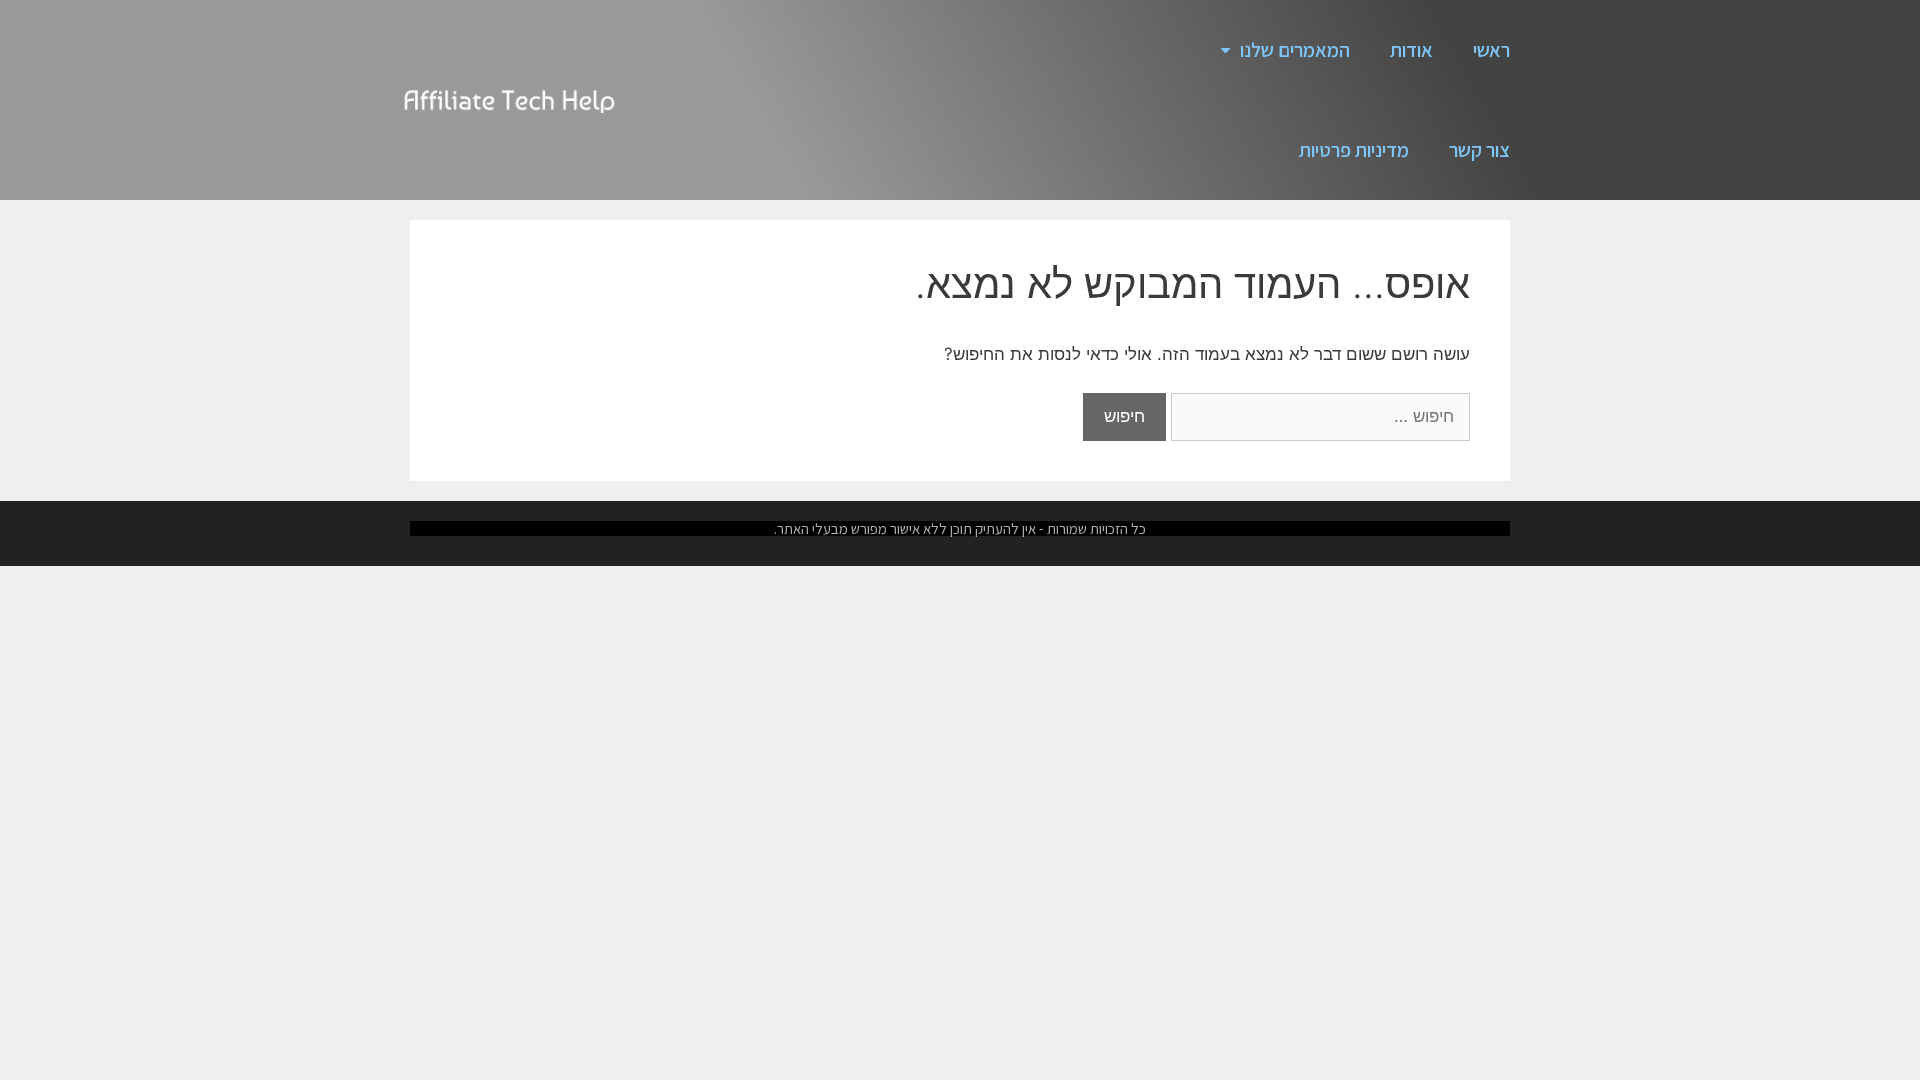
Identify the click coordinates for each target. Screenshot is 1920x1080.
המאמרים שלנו (1295, 50)
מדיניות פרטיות (1354, 150)
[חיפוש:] (1318, 416)
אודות (1411, 50)
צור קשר (1479, 150)
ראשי (1491, 50)
